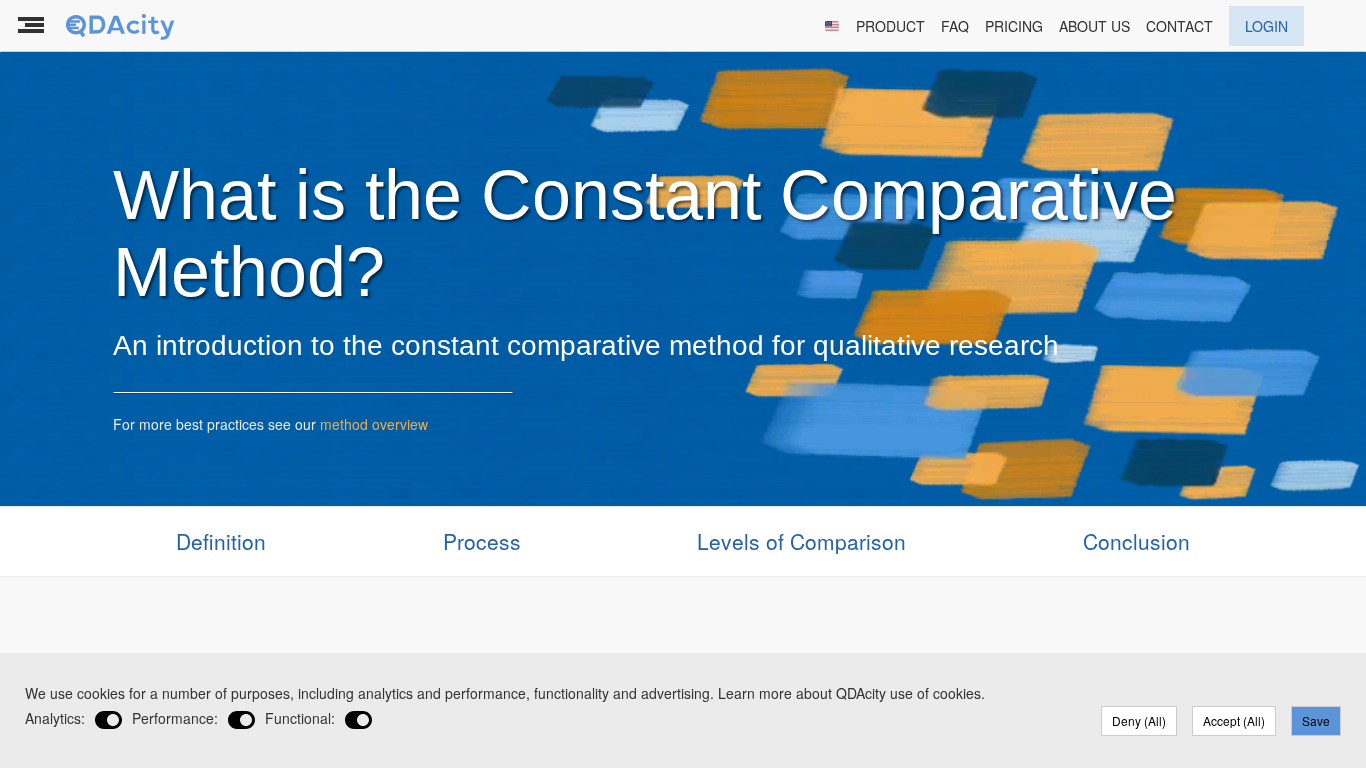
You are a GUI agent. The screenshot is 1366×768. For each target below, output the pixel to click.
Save (1316, 720)
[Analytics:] (108, 720)
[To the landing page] (122, 26)
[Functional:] (358, 720)
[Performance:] (241, 720)
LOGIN (1266, 26)
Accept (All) (1234, 720)
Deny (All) (1139, 720)
